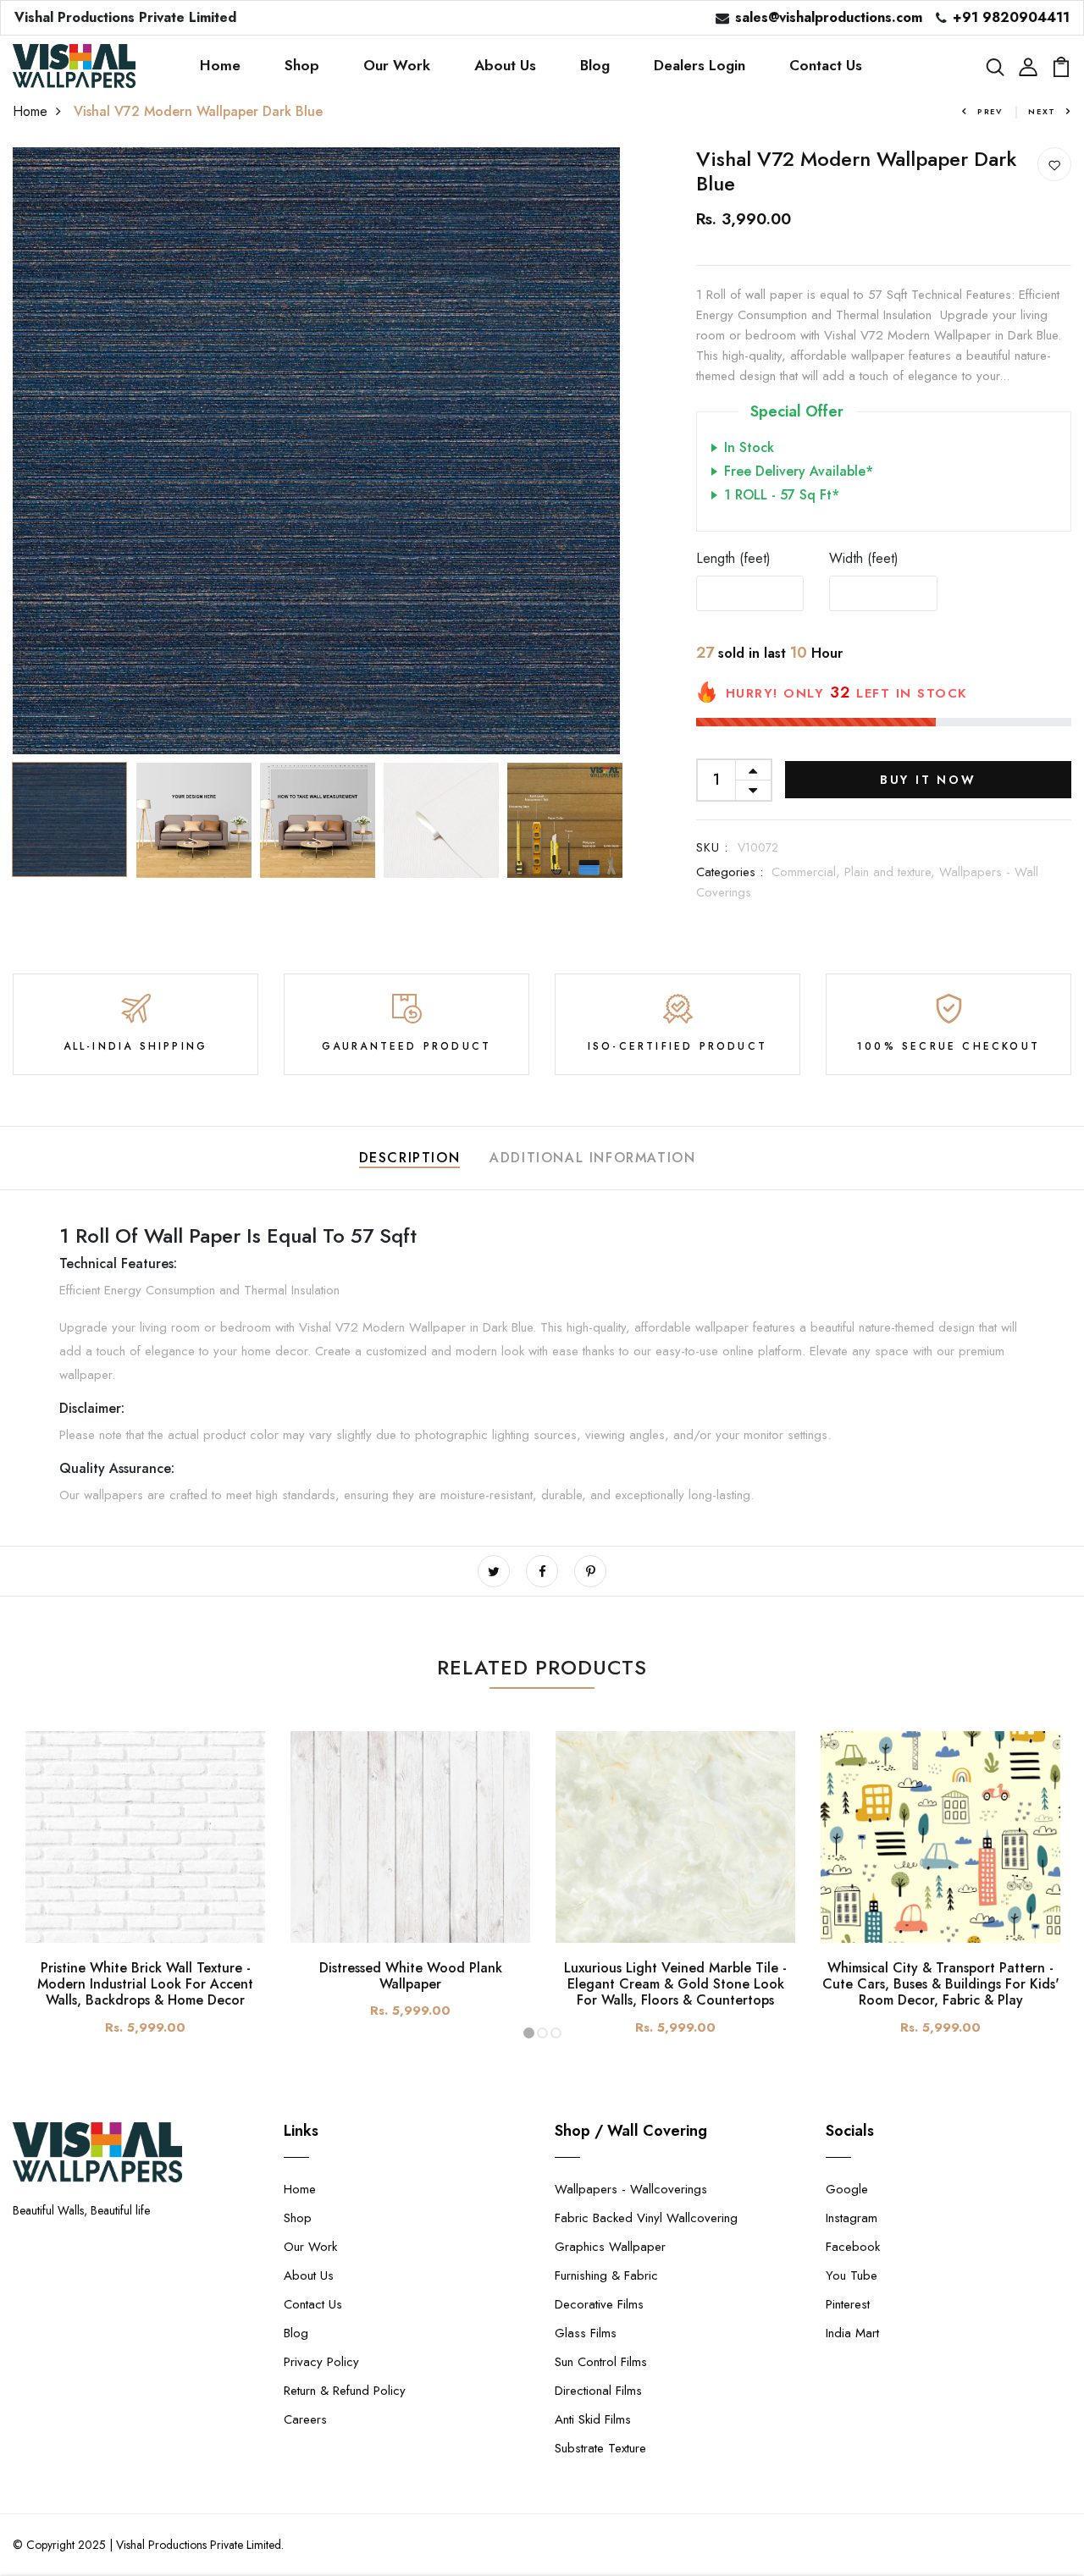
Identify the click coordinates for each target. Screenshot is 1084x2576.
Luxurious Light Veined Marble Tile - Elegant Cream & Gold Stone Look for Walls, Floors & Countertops (675, 1984)
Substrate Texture (600, 2448)
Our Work (397, 65)
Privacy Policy (321, 2362)
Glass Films (586, 2333)
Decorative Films (599, 2304)
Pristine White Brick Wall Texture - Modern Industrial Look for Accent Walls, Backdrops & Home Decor (145, 1984)
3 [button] (556, 2033)
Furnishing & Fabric (606, 2275)
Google (847, 2189)
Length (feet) (733, 558)
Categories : (730, 872)
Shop (302, 65)
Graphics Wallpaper (610, 2247)
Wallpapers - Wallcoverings (631, 2189)
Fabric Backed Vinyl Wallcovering (646, 2218)
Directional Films (598, 2391)
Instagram (852, 2218)
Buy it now (928, 780)
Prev (990, 111)
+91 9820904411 (1011, 17)
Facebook (853, 2247)
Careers (305, 2419)
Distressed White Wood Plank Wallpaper (411, 1976)
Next (1042, 111)
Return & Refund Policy (345, 2391)
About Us (505, 65)
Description (410, 1158)
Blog (595, 65)
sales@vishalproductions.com (829, 17)
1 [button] (529, 2033)
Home (220, 65)
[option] (316, 451)
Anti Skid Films (593, 2419)
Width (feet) (864, 558)
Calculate (1017, 593)
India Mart (852, 2333)
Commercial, (808, 872)
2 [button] (542, 2033)
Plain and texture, (892, 872)
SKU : (713, 847)
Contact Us (826, 65)
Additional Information (592, 1158)
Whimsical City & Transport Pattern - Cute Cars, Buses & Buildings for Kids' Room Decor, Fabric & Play (941, 1984)
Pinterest (848, 2304)
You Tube (852, 2275)
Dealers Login (700, 65)
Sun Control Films (601, 2362)
